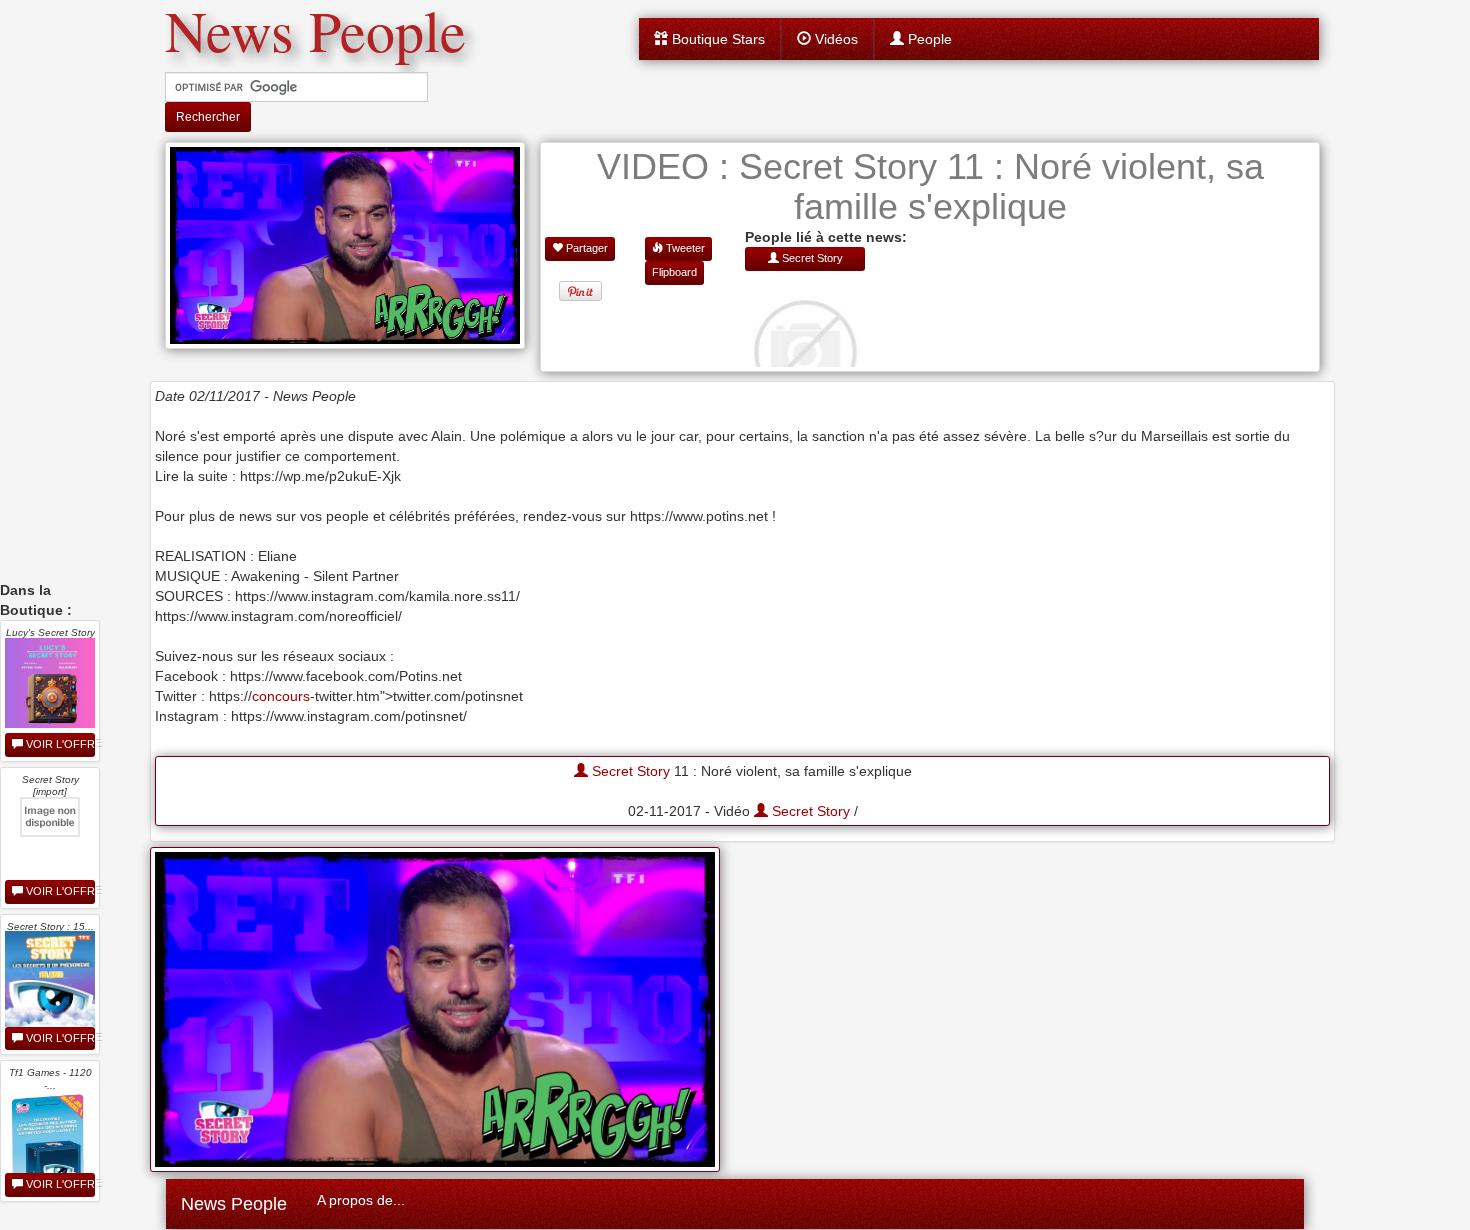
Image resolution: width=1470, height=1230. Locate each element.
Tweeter (684, 248)
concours (281, 696)
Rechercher (208, 117)
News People (234, 1204)
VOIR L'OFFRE (59, 744)
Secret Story (629, 771)
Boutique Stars (716, 39)
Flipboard (674, 272)
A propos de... (361, 1200)
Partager (585, 248)
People (928, 39)
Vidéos (834, 39)
